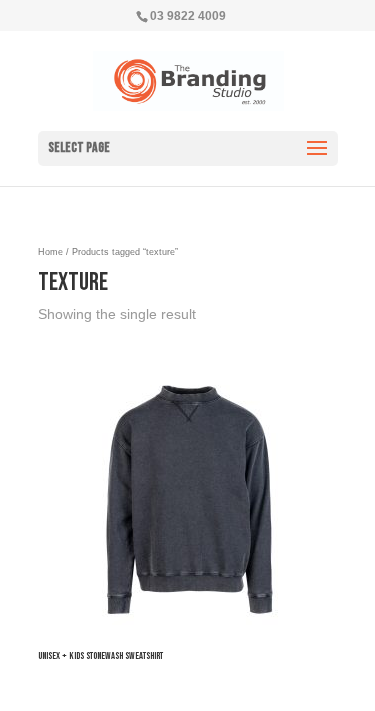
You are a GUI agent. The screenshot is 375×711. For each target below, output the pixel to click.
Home (50, 252)
